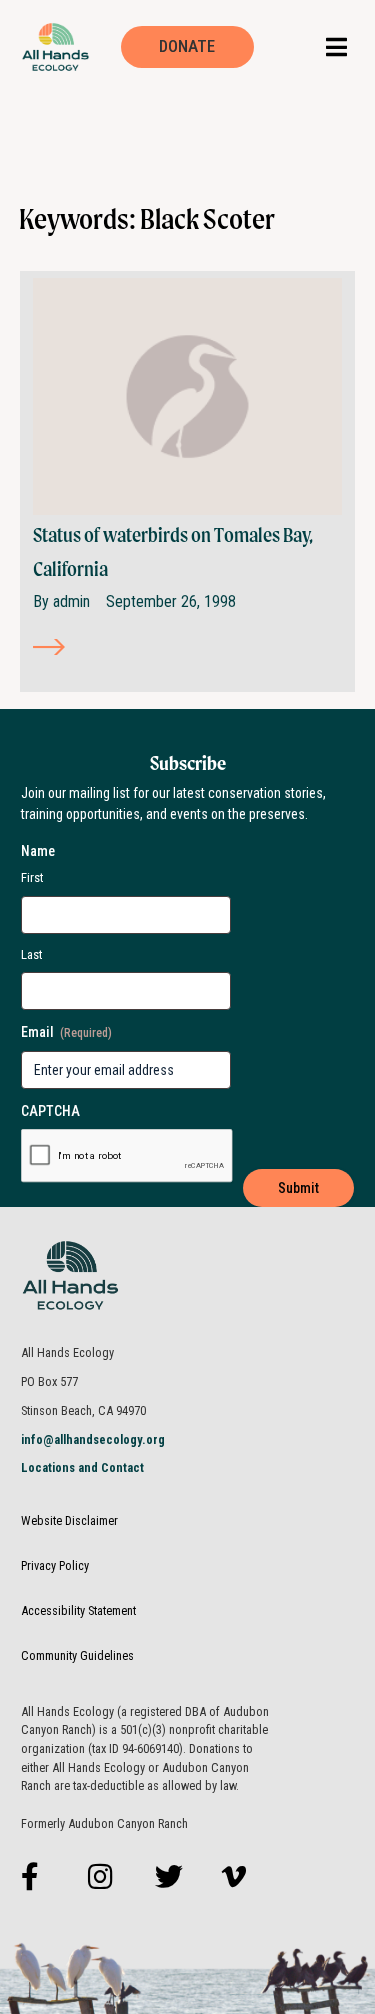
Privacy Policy (55, 1565)
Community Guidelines (77, 1655)
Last (32, 954)
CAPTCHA (50, 1111)
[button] (336, 46)
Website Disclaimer (69, 1520)
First (32, 877)
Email (66, 1032)
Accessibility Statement (78, 1610)
